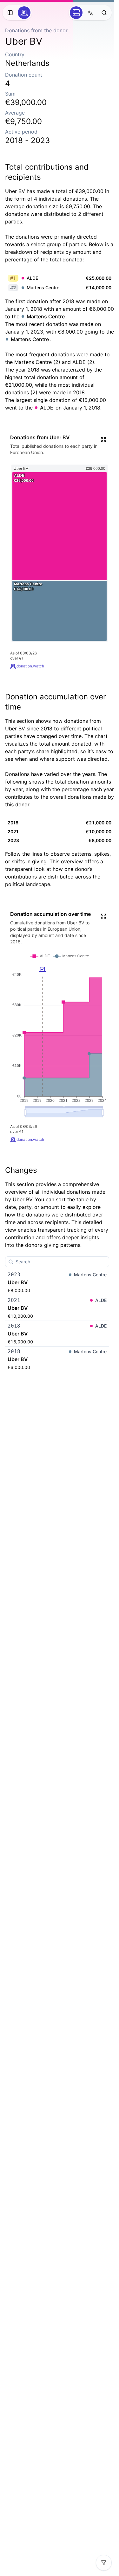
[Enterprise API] (76, 13)
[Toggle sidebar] (10, 13)
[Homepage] (24, 13)
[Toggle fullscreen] (103, 440)
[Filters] (104, 2563)
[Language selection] (90, 13)
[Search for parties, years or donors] (104, 13)
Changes (21, 1170)
